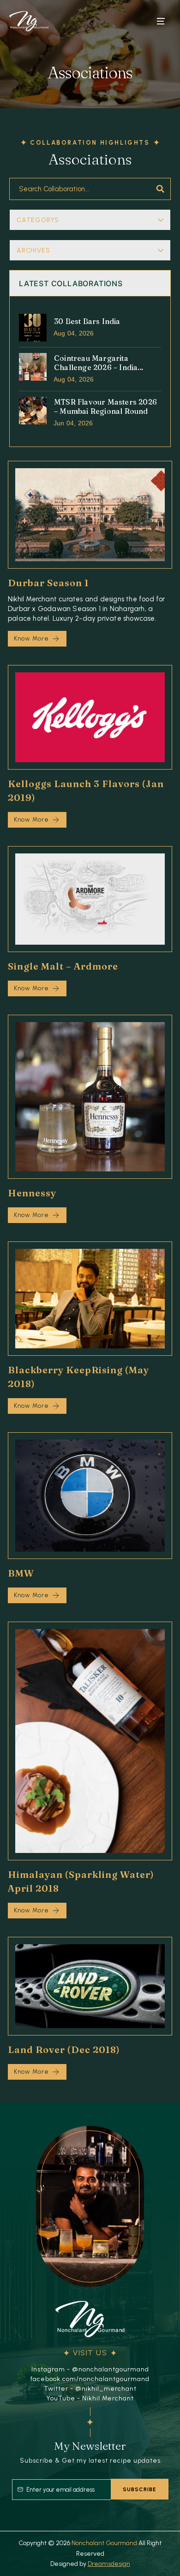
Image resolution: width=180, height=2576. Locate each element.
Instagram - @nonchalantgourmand (90, 2369)
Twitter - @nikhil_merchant (90, 2389)
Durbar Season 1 (48, 583)
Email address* (61, 2485)
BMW (21, 1573)
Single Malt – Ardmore (63, 966)
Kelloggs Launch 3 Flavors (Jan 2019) (86, 791)
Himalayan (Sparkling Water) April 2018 (81, 1881)
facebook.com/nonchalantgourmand (90, 2379)
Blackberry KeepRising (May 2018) (78, 1377)
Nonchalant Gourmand (104, 2543)
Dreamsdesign (109, 2564)
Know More (31, 638)
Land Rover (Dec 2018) (64, 2050)
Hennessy (32, 1193)
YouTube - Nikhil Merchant (90, 2398)
